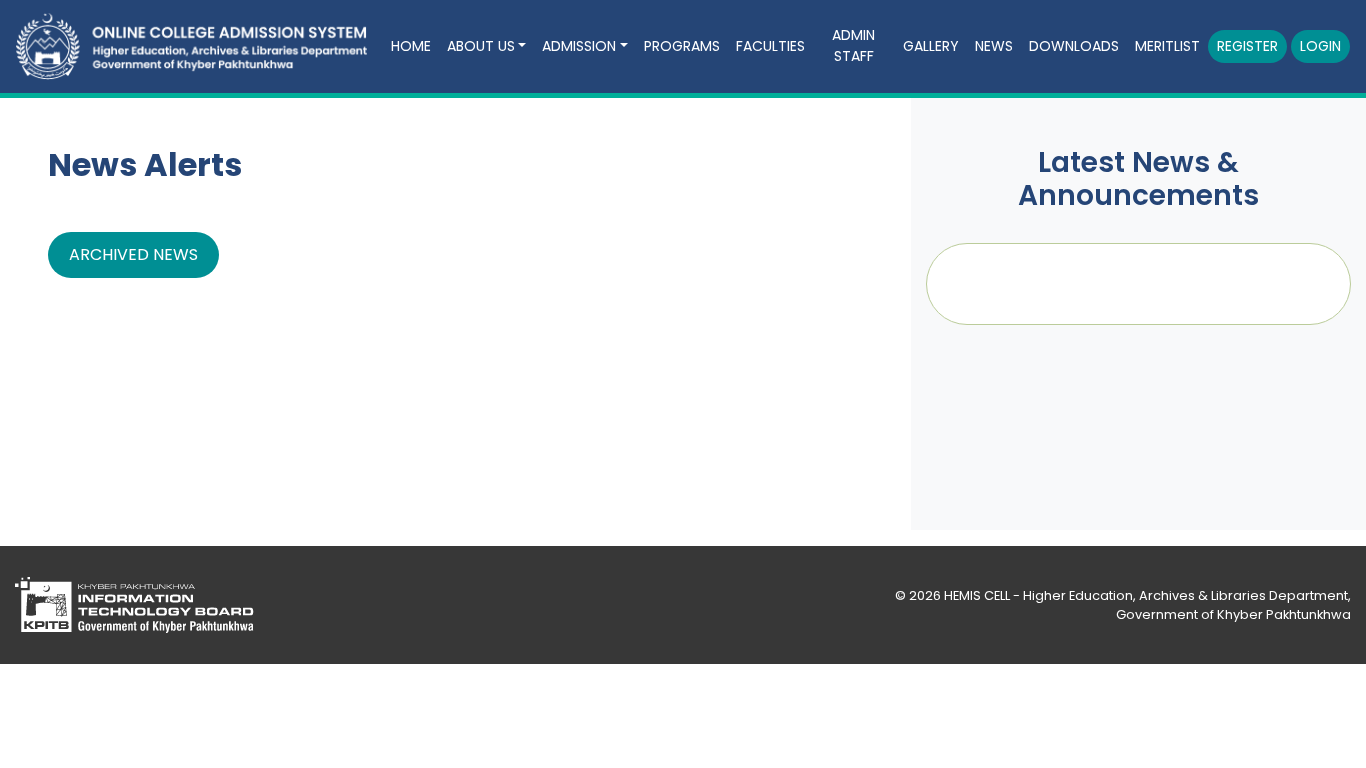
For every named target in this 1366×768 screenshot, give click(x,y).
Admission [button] (579, 46)
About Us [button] (481, 46)
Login (1320, 46)
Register (1247, 46)
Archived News (133, 254)
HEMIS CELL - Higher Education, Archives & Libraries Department (1146, 595)
